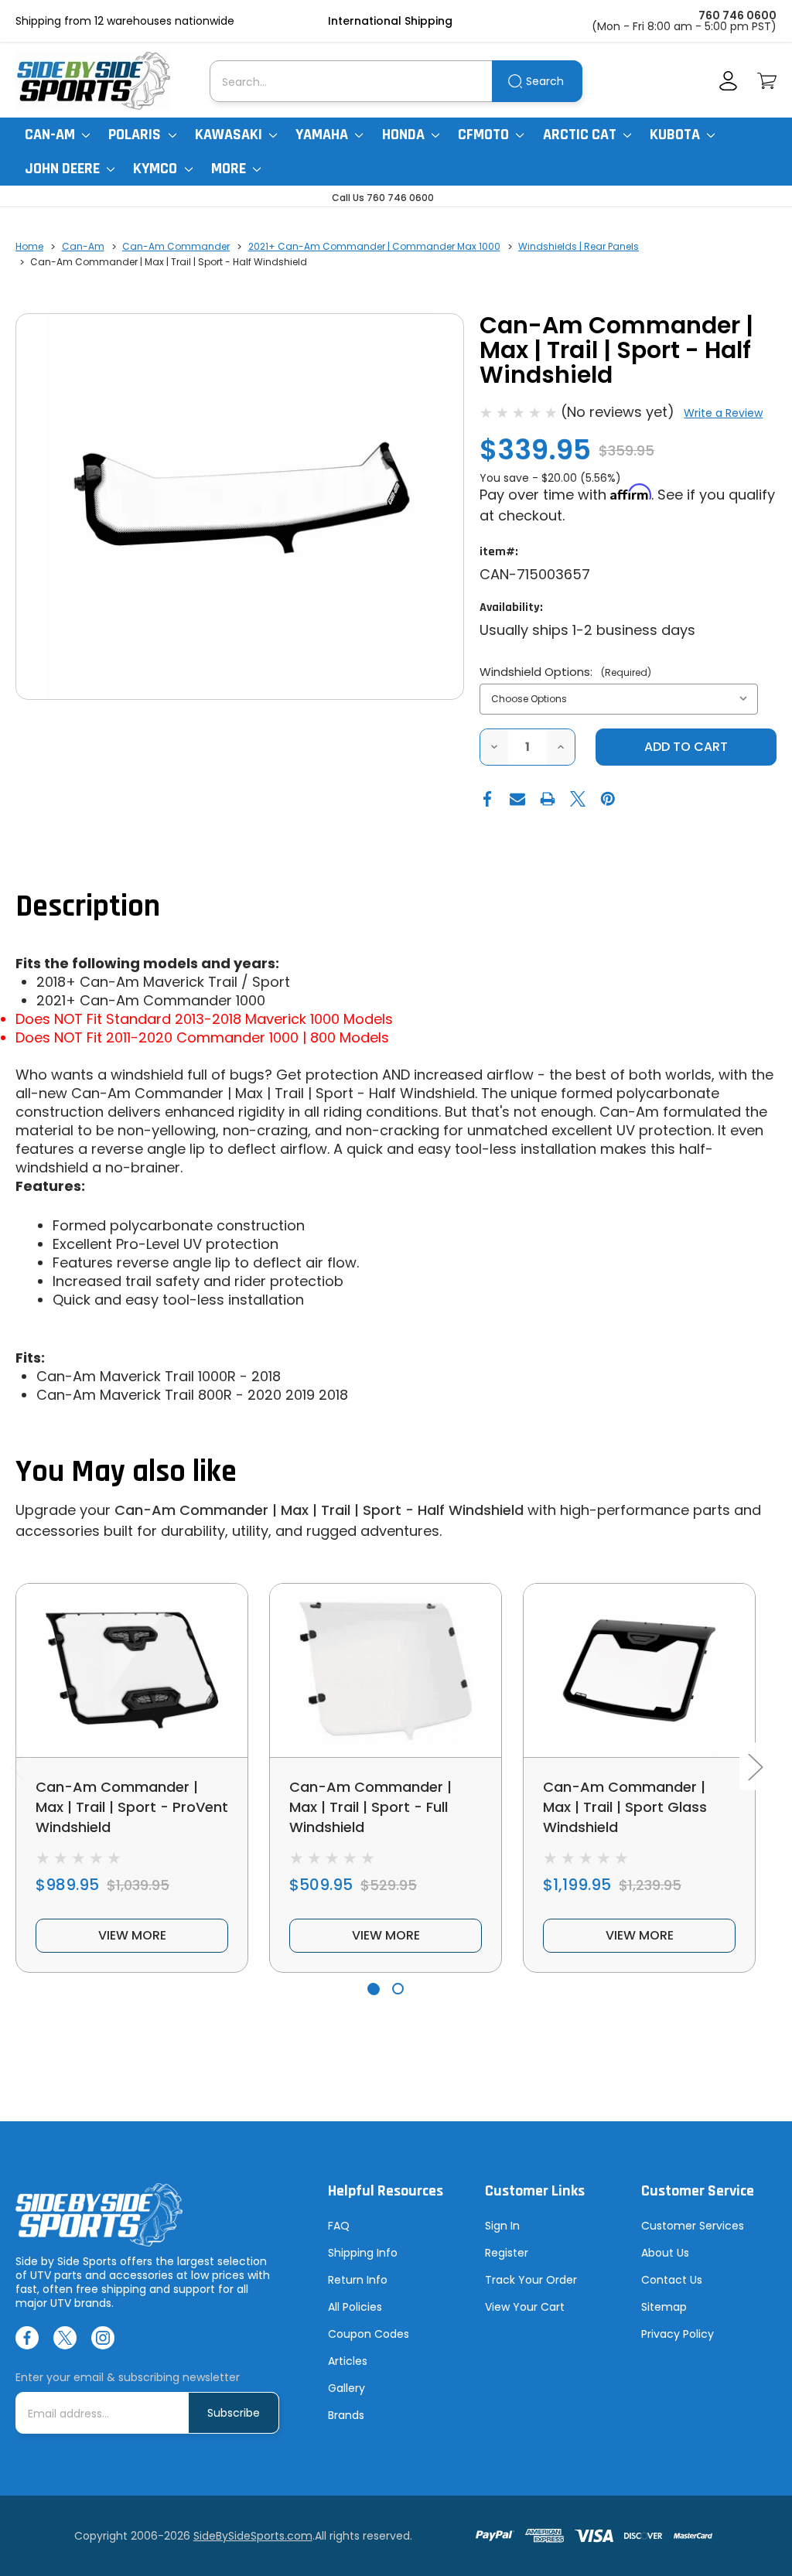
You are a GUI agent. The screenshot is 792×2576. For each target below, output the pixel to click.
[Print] (548, 799)
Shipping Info (363, 2253)
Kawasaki (230, 135)
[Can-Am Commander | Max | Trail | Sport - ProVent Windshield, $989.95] (132, 1670)
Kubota (676, 135)
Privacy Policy (678, 2334)
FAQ (339, 2226)
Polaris (136, 135)
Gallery (346, 2388)
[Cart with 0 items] (767, 81)
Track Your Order (531, 2280)
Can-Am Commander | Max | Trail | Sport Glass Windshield (625, 1807)
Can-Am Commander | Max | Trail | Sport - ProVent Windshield (132, 1807)
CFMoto (485, 135)
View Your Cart (525, 2307)
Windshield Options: (565, 672)
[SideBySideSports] (93, 81)
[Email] (517, 799)
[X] (578, 799)
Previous (17, 1766)
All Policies (355, 2307)
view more (132, 1935)
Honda (405, 135)
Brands (346, 2415)
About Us (665, 2253)
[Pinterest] (608, 799)
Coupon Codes (369, 2334)
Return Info (358, 2280)
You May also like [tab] (126, 1472)
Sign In (502, 2226)
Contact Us (672, 2280)
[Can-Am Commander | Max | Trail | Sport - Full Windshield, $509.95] (386, 1670)
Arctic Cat (581, 135)
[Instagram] (103, 2338)
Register (507, 2253)
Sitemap (664, 2307)
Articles (348, 2361)
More (230, 169)
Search (545, 81)
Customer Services (693, 2226)
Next (755, 1766)
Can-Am (51, 135)
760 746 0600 (737, 15)
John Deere (64, 169)
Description (88, 907)
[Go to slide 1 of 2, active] (373, 1989)
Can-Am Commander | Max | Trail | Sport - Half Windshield (319, 1510)
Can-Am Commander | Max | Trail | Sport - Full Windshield (370, 1807)
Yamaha (323, 135)
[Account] (728, 81)
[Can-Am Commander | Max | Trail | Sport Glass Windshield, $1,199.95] (639, 1670)
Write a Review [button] (723, 413)
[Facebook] (487, 799)
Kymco (157, 169)
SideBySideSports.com (253, 2536)
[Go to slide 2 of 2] (398, 1989)
